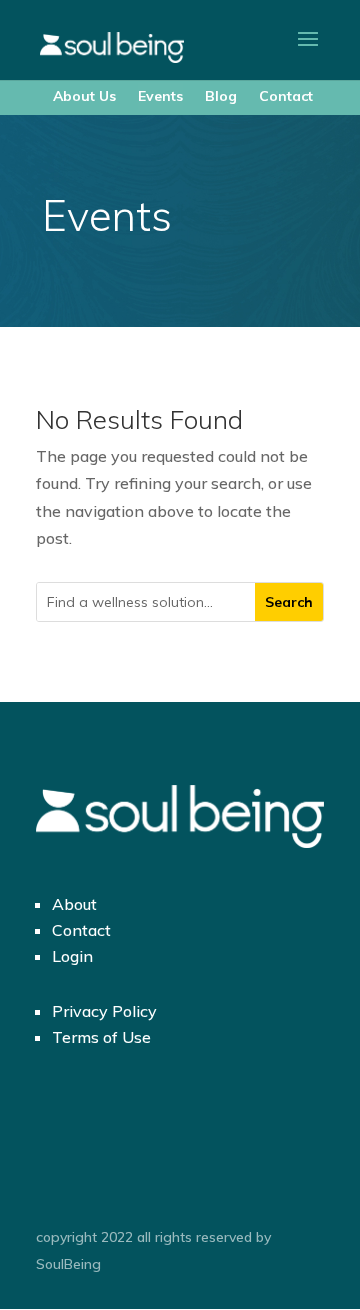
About (74, 904)
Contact (286, 96)
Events (160, 96)
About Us (84, 96)
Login (72, 956)
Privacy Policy (104, 1011)
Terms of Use (101, 1037)
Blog (221, 96)
